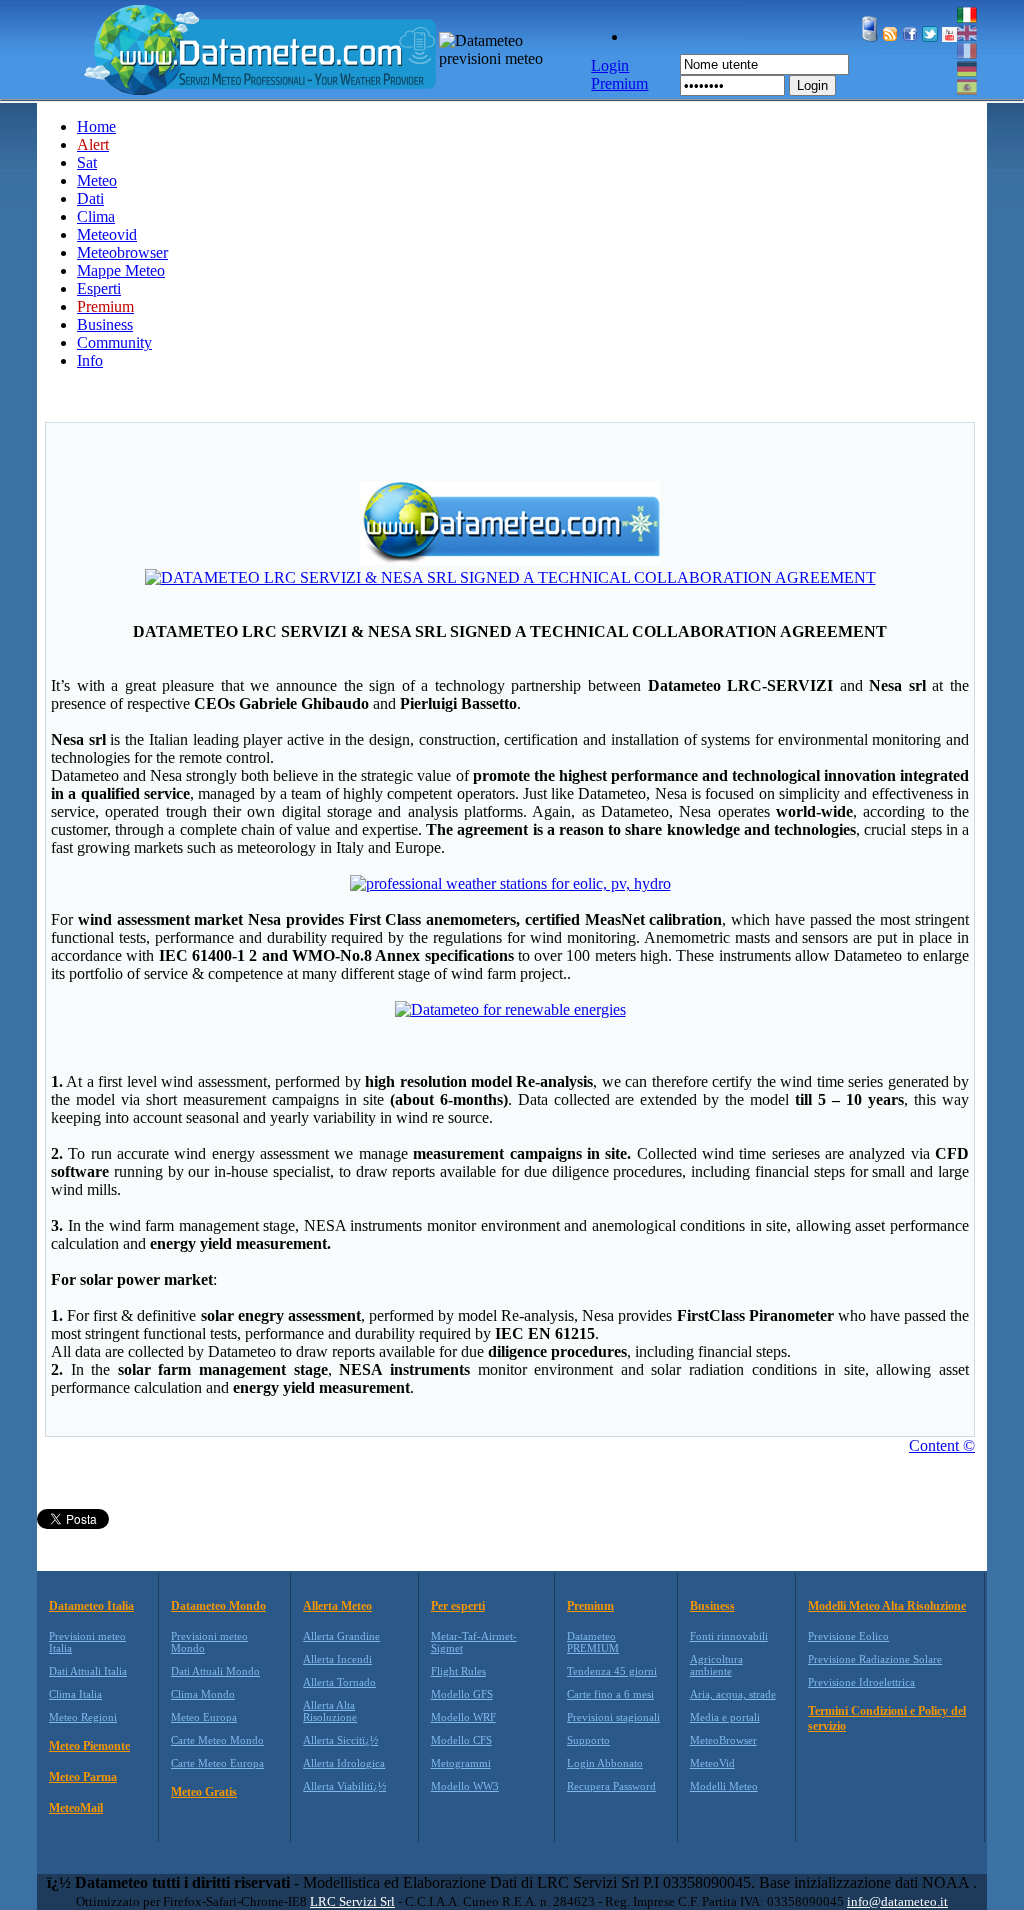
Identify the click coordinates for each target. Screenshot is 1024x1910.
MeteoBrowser (723, 1740)
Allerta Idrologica (344, 1763)
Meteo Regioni (83, 1717)
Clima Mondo (203, 1694)
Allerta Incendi (337, 1659)
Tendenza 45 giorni (612, 1671)
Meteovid (107, 234)
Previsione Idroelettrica (861, 1682)
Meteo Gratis (204, 1792)
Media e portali (725, 1717)
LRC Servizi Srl (352, 1901)
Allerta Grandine (341, 1636)
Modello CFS (461, 1740)
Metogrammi (461, 1763)
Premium (590, 1606)
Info (90, 360)
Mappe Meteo (121, 270)
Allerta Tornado (339, 1682)
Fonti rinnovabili (729, 1636)
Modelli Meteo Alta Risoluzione (887, 1606)
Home (96, 126)
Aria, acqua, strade (733, 1694)
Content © (942, 1445)
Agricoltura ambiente (716, 1665)
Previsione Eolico (848, 1636)
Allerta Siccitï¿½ (340, 1740)
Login (812, 85)
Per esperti (458, 1606)
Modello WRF (463, 1717)
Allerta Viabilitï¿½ (344, 1786)
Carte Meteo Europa (217, 1763)
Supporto (588, 1740)
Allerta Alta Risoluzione (330, 1711)
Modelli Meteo (724, 1786)
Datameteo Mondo (218, 1606)
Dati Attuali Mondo (215, 1671)
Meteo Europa (204, 1717)
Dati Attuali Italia (88, 1671)
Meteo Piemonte (89, 1746)
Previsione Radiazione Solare (875, 1659)
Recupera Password (611, 1786)
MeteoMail (76, 1808)
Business (105, 324)
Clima (96, 216)
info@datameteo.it (897, 1901)
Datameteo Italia (91, 1606)
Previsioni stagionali (613, 1717)
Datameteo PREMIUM (593, 1642)
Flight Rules (458, 1671)
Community (114, 342)
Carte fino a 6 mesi (610, 1694)
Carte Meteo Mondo (217, 1740)
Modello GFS (462, 1694)
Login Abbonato (605, 1763)
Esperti (99, 288)
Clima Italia (75, 1694)
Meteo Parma (83, 1777)
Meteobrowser (122, 252)
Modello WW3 (465, 1786)
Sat (87, 162)
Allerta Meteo (337, 1606)
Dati (90, 198)
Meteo (97, 180)
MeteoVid (712, 1763)
